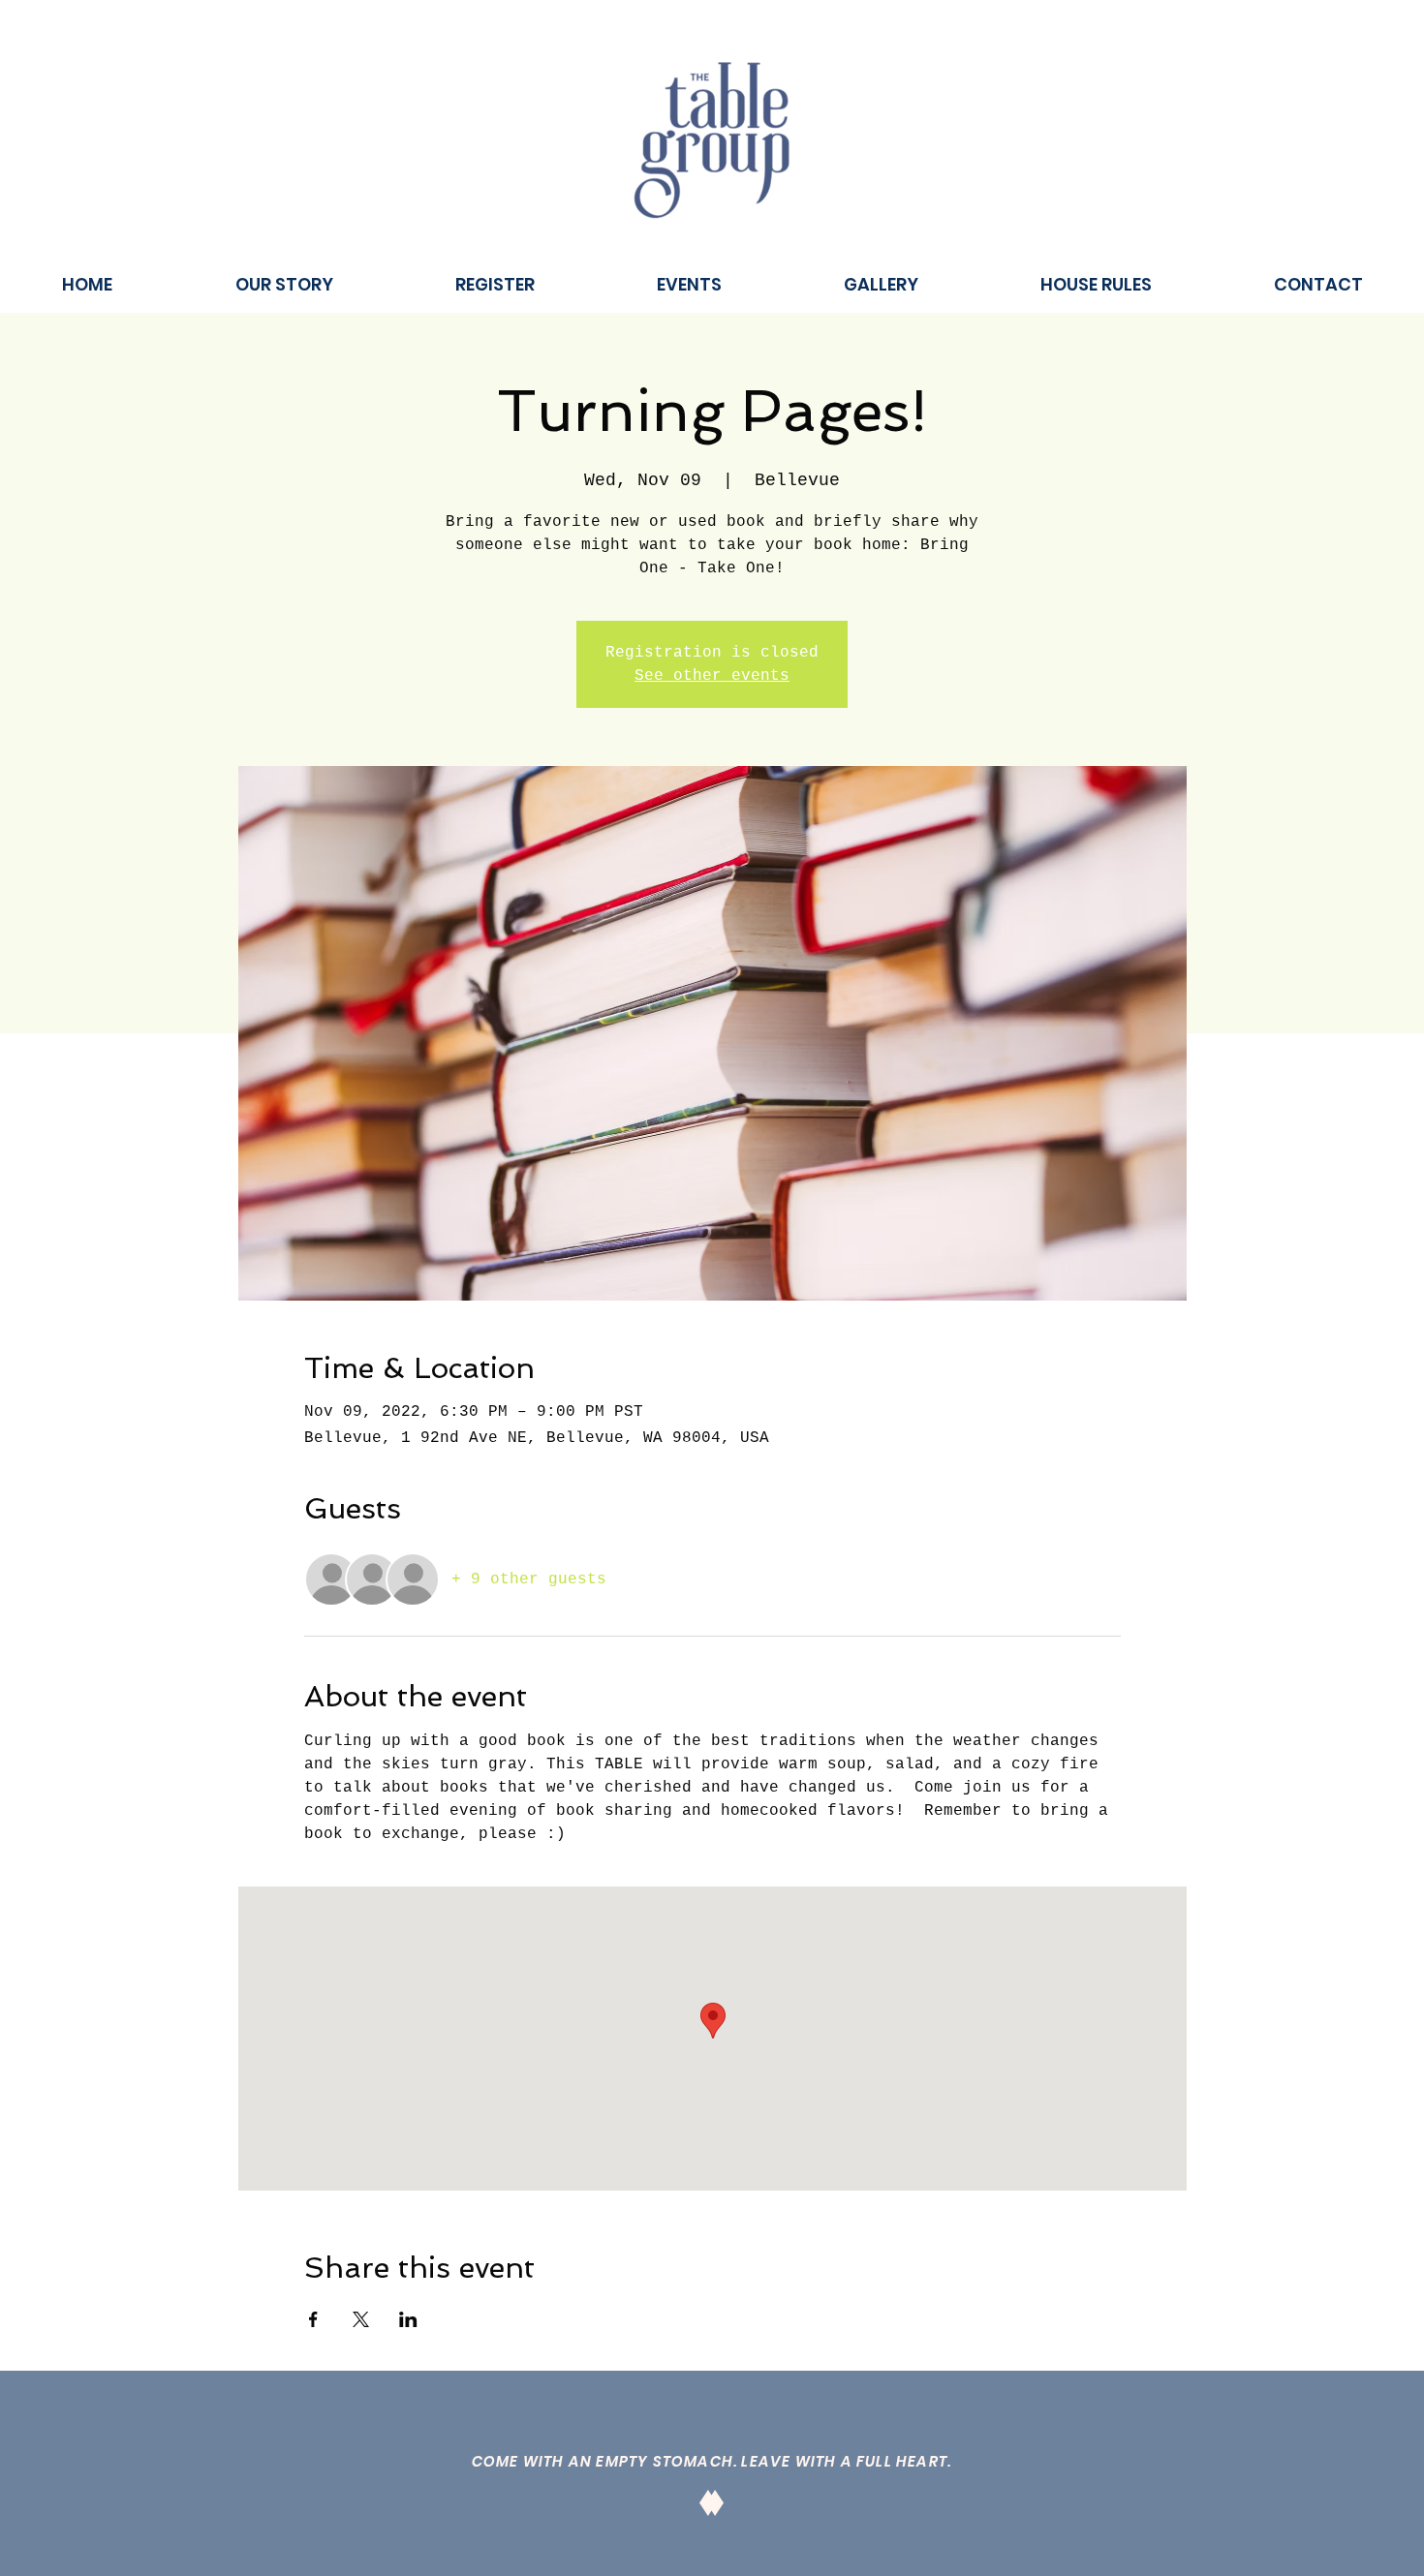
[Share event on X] (361, 2319)
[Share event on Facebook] (313, 2319)
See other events (712, 676)
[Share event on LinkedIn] (408, 2319)
